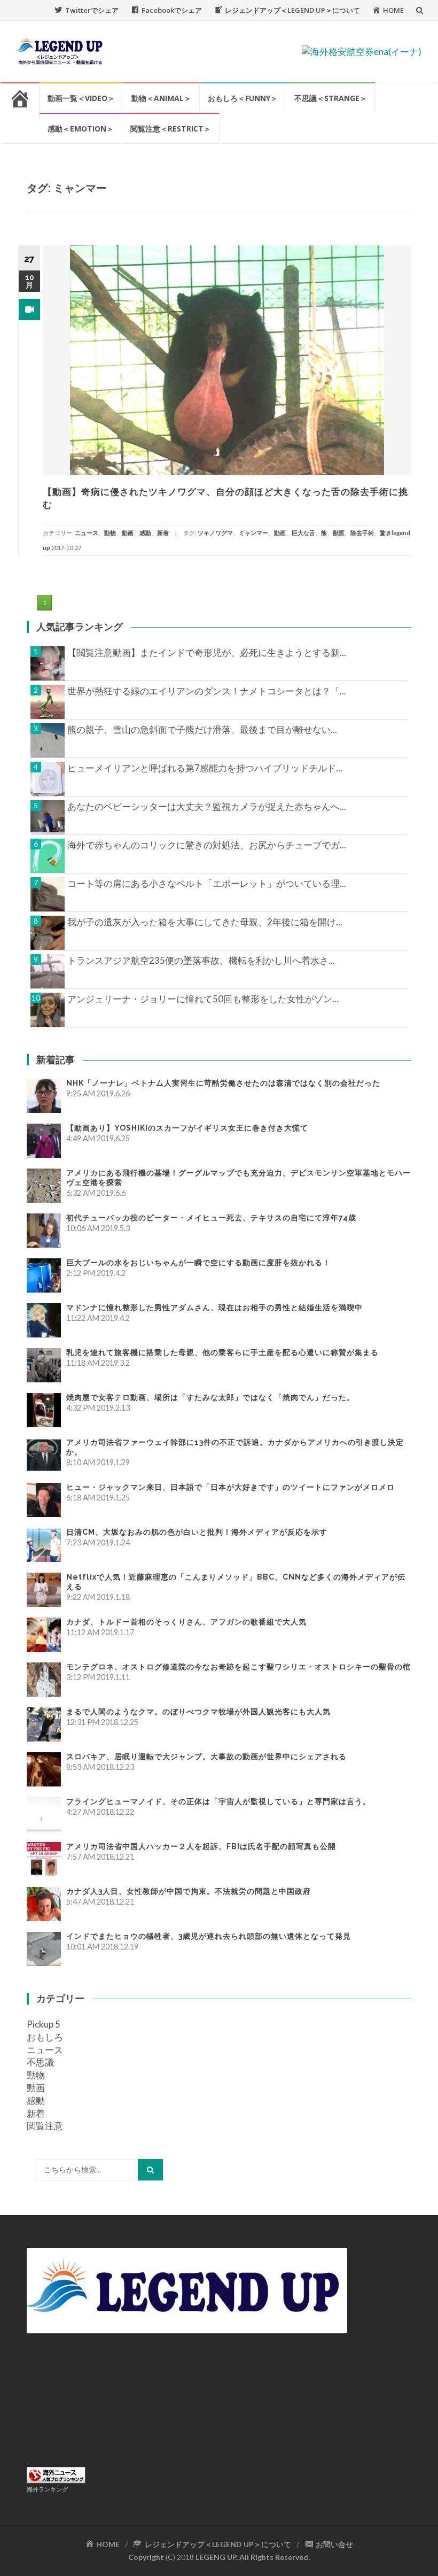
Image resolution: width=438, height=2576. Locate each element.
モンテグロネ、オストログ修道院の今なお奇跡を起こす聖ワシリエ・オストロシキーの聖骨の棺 (238, 1667)
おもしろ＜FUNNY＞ (243, 98)
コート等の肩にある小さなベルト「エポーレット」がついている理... (207, 883)
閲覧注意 (45, 2126)
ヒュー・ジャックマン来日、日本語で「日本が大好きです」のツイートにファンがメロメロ (230, 1487)
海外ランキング (47, 2489)
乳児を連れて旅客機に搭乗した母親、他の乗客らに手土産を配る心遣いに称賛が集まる (222, 1352)
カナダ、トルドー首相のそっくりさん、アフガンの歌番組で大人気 (186, 1622)
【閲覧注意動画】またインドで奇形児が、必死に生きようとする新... (207, 652)
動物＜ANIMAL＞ (161, 98)
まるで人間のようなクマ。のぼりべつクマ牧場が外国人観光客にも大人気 (198, 1712)
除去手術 (362, 533)
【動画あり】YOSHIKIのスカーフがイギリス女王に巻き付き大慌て (187, 1128)
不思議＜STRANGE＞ (331, 98)
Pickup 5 (44, 2024)
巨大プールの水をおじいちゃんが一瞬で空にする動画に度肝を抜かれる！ (198, 1263)
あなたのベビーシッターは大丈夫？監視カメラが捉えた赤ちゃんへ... (207, 806)
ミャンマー (253, 533)
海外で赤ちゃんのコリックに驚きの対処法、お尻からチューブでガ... (207, 845)
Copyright (146, 2557)
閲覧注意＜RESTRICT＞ (171, 129)
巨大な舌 (303, 533)
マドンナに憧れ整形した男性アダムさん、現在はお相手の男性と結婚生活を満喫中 (214, 1308)
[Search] (150, 2170)
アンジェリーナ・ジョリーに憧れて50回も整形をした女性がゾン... (203, 999)
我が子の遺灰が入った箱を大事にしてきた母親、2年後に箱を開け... (205, 922)
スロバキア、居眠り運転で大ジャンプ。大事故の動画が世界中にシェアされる (206, 1757)
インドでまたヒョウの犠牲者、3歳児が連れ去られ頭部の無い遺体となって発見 (209, 1936)
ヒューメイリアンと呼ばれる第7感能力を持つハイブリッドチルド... (205, 768)
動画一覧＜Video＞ (81, 98)
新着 (163, 533)
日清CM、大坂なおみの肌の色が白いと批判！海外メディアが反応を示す (197, 1532)
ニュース (87, 533)
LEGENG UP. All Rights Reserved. (253, 2557)
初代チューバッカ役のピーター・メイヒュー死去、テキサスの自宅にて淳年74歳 (211, 1218)
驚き (386, 533)
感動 (145, 533)
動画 (128, 533)
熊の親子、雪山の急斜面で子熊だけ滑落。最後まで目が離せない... (202, 729)
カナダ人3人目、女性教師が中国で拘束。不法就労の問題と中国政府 (189, 1891)
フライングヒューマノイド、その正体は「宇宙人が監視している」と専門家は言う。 (218, 1801)
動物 (110, 533)
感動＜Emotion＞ (81, 129)
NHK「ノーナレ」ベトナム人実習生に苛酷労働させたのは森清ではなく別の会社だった (223, 1083)
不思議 (40, 2062)
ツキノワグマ (215, 533)
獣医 (339, 533)
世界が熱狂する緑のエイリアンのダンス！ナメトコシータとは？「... (207, 691)
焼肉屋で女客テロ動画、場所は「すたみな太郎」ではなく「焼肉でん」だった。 (210, 1397)
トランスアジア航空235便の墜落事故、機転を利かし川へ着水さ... (201, 960)
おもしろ (45, 2037)
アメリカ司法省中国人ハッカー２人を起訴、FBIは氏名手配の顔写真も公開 (201, 1846)
